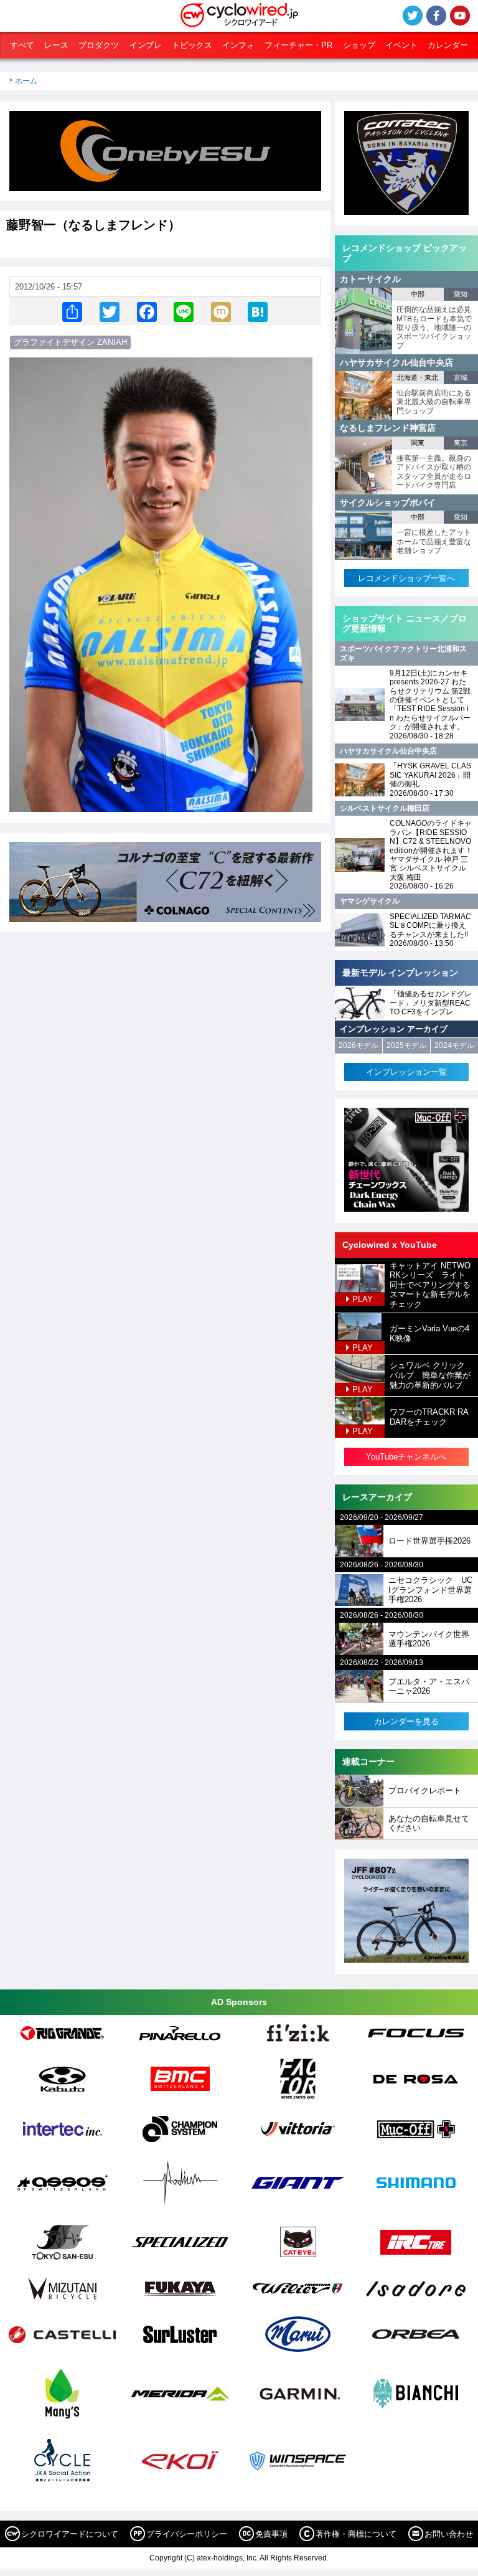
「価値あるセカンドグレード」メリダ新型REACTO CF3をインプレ (431, 1003)
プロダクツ (99, 45)
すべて (22, 45)
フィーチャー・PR (298, 45)
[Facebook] (147, 311)
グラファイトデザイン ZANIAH (70, 342)
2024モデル (454, 1045)
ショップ (359, 45)
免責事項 (271, 2534)
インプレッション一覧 (406, 1072)
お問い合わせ (449, 2534)
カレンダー (448, 45)
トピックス (192, 45)
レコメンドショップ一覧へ (406, 578)
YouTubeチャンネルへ (406, 1457)
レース (56, 45)
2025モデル (406, 1045)
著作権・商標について (356, 2534)
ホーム (26, 81)
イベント (401, 45)
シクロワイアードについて (70, 2534)
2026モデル (358, 1045)
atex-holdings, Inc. (227, 2558)
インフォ (238, 45)
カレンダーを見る (406, 1721)
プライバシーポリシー (187, 2534)
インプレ (146, 45)
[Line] (184, 311)
